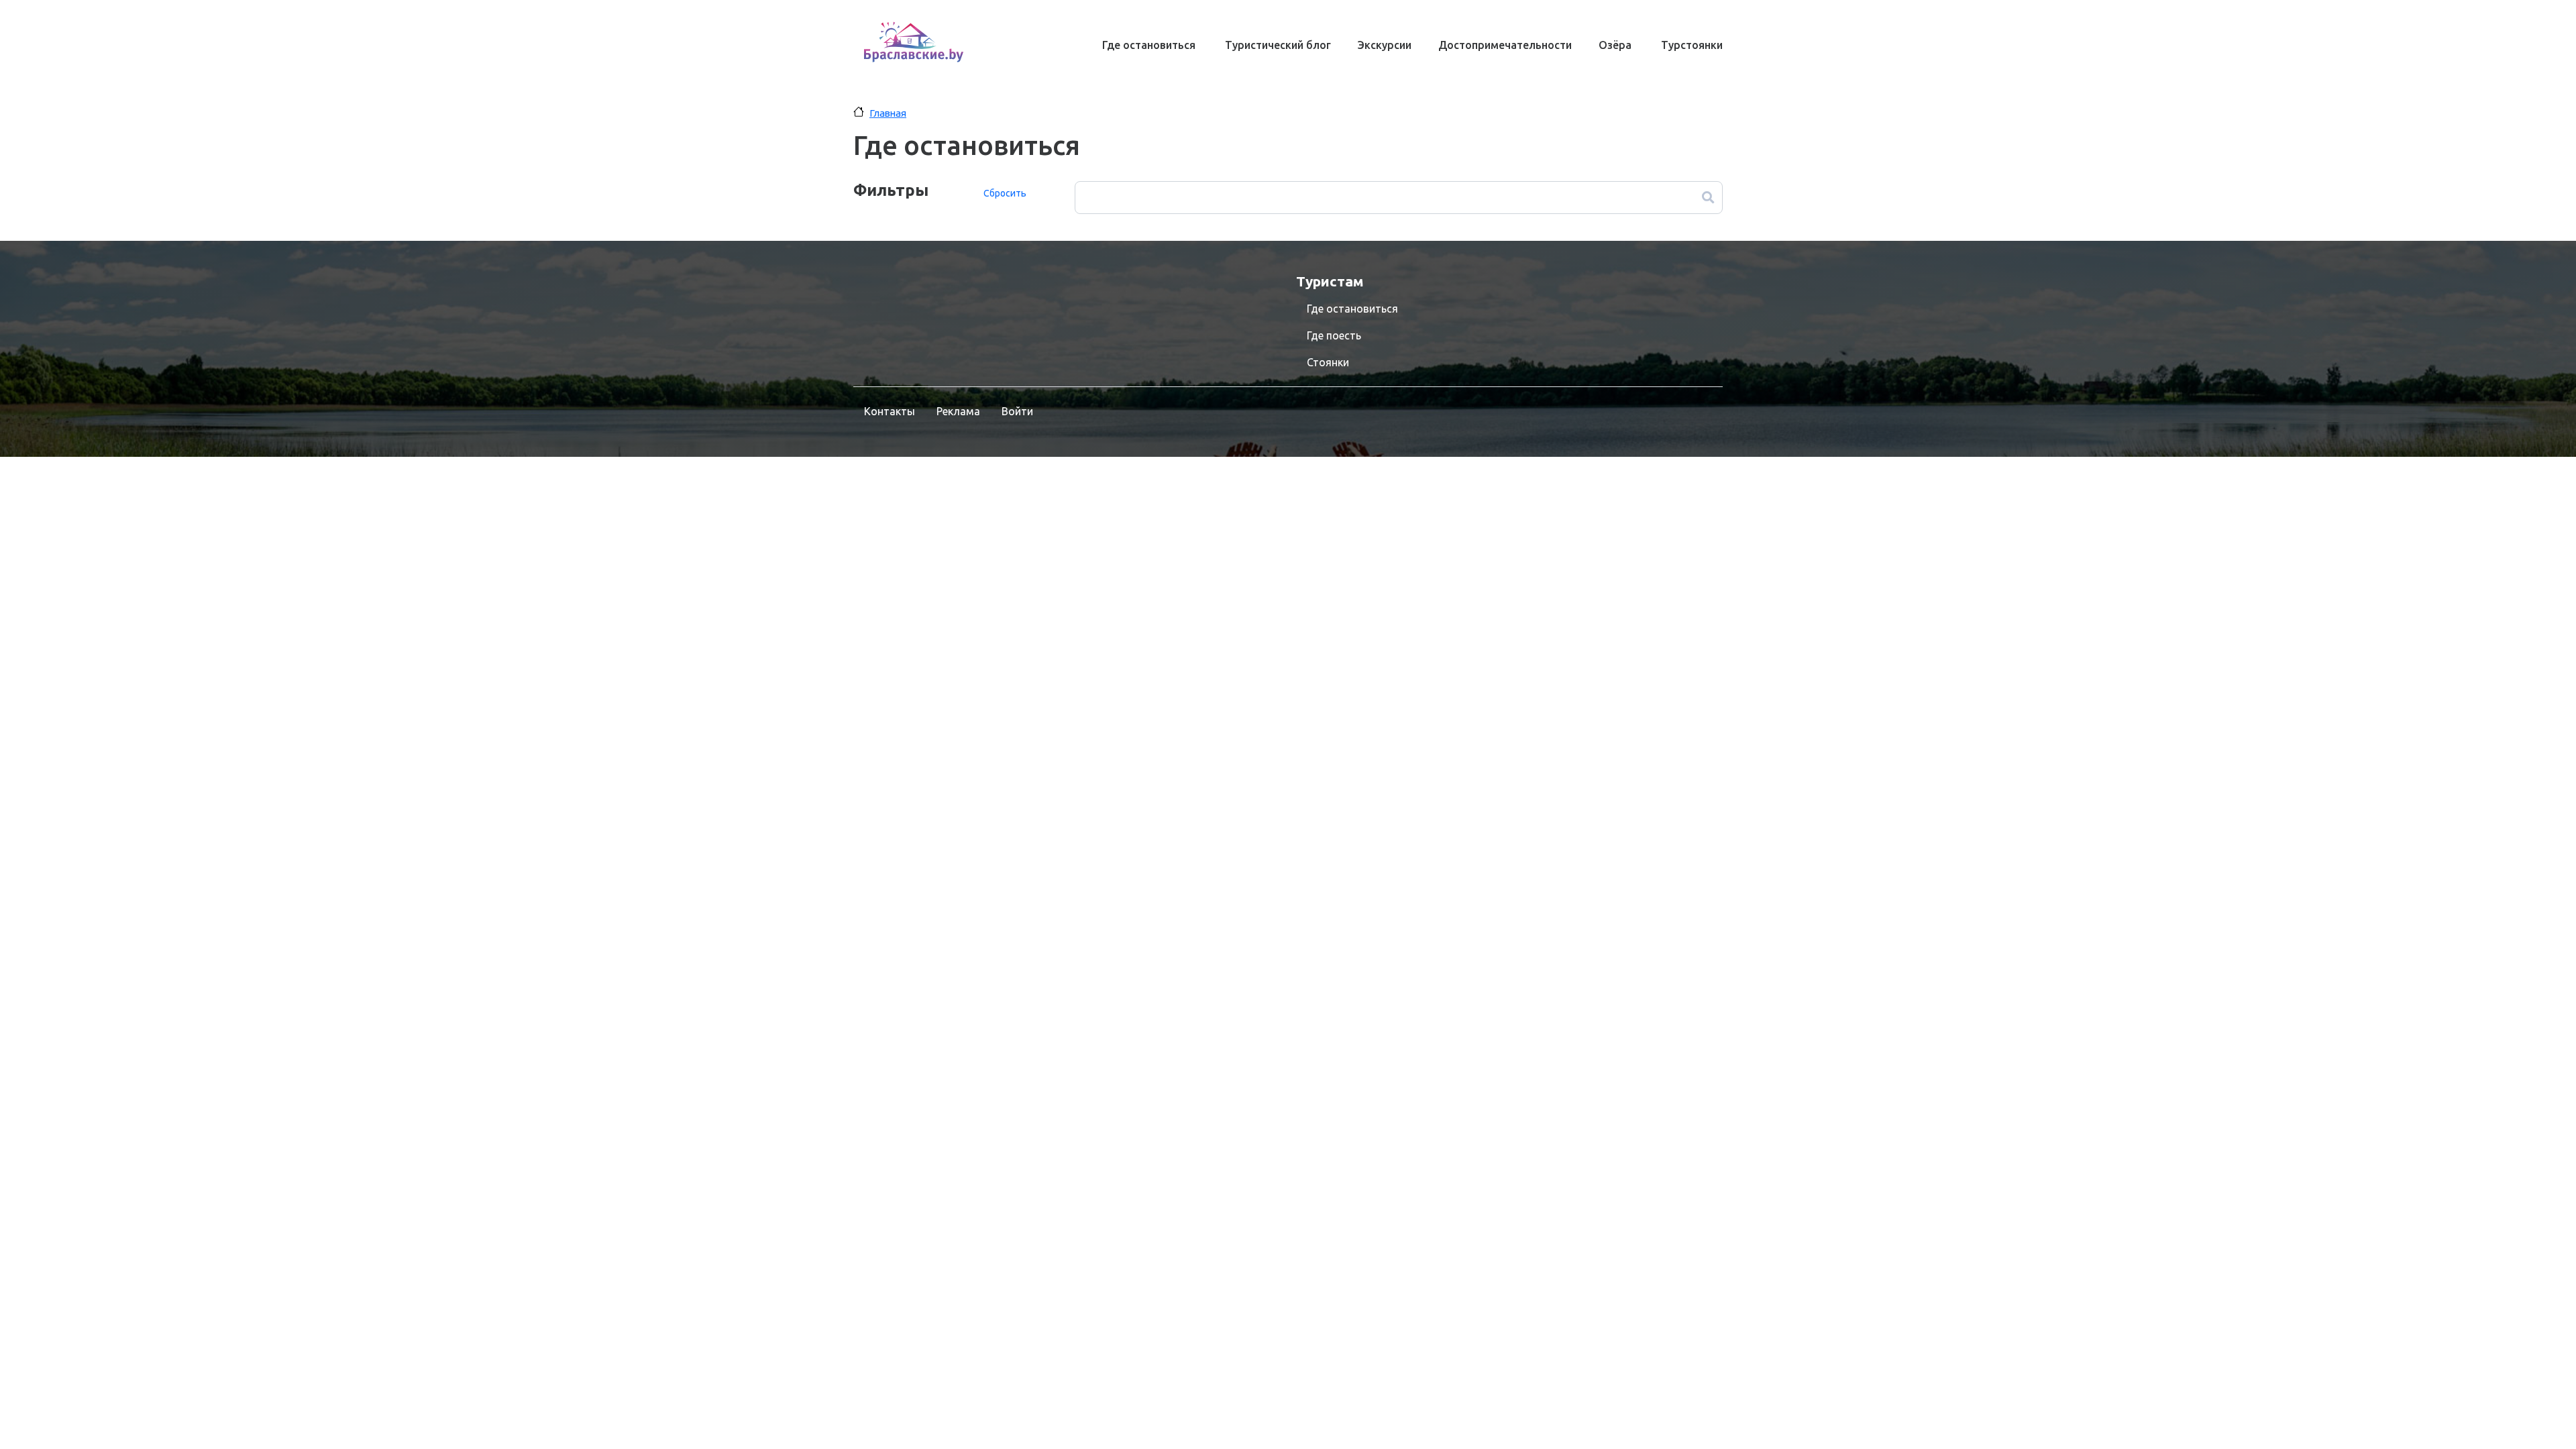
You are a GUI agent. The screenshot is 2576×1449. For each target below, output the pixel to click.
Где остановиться (1149, 45)
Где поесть (1334, 335)
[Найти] (1708, 198)
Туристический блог (1278, 45)
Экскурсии (1385, 45)
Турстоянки (1692, 45)
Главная (888, 113)
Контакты (890, 411)
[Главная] (914, 42)
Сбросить (1005, 193)
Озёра (1615, 45)
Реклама (958, 411)
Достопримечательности (1505, 45)
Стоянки (1328, 362)
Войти (1017, 411)
